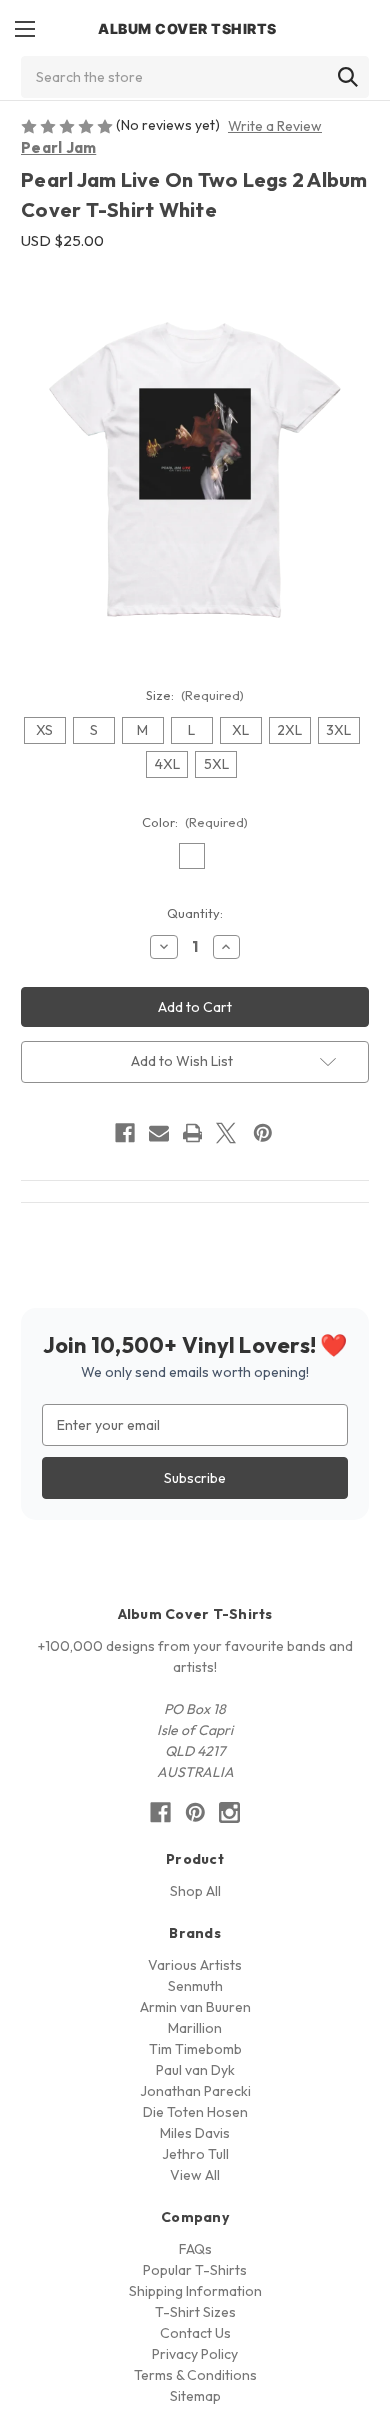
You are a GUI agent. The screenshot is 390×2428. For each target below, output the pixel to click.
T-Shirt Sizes (195, 2312)
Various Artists (195, 1965)
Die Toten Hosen (195, 2112)
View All (195, 2175)
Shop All (195, 1891)
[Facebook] (125, 1133)
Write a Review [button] (275, 126)
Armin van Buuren (195, 2007)
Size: (195, 695)
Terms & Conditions (195, 2375)
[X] (226, 1133)
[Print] (193, 1133)
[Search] (348, 77)
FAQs (195, 2249)
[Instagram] (229, 1812)
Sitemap (195, 2396)
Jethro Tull (195, 2154)
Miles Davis (195, 2133)
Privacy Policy (195, 2354)
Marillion (195, 2028)
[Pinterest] (263, 1133)
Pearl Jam (58, 147)
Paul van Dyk (195, 2070)
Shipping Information (195, 2291)
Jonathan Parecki (195, 2091)
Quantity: (195, 913)
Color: (195, 822)
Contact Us (195, 2333)
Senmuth (195, 1986)
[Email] (159, 1133)
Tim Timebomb (195, 2049)
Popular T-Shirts (195, 2270)
